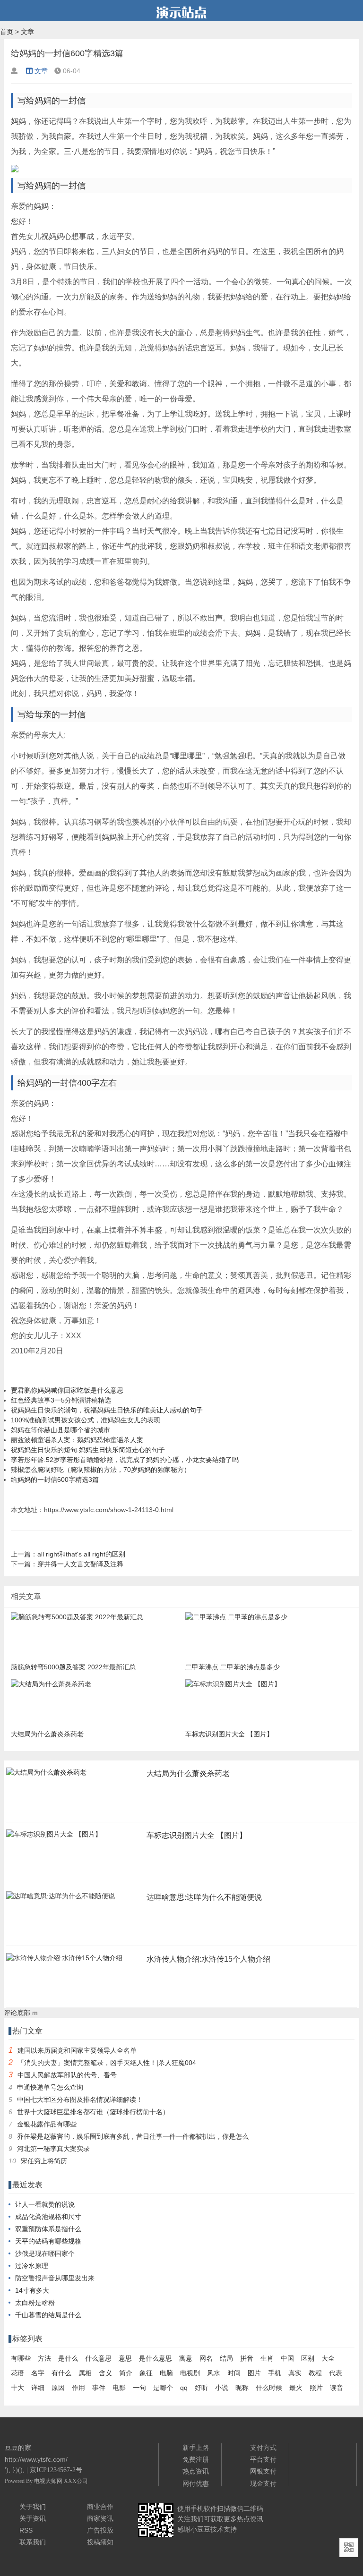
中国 (287, 2358)
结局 (226, 2358)
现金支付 (263, 2483)
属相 (85, 2373)
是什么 (68, 2358)
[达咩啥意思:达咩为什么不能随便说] (60, 1899)
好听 (201, 2388)
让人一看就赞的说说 (45, 2204)
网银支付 (263, 2471)
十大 (17, 2388)
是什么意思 (156, 2358)
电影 (119, 2388)
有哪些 (21, 2358)
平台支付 (263, 2459)
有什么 (61, 2373)
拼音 (247, 2358)
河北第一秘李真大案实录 (53, 2149)
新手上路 (196, 2448)
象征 (146, 2373)
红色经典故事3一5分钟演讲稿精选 (61, 1400)
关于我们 (33, 2507)
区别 (308, 2358)
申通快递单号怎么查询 (50, 2087)
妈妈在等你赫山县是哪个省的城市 (60, 1430)
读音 (337, 2388)
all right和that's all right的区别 (81, 1554)
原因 (58, 2388)
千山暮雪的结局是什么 (48, 2315)
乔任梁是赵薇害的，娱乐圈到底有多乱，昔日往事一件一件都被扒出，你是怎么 (133, 2136)
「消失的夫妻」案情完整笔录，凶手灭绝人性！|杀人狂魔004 (107, 2063)
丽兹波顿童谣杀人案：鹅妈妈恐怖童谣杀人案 (77, 1440)
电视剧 (190, 2373)
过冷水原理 (32, 2266)
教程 (315, 2373)
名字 (38, 2373)
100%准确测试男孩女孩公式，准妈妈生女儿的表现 (86, 1420)
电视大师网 (49, 2481)
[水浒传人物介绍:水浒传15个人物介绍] (64, 1961)
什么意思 (98, 2358)
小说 (222, 2388)
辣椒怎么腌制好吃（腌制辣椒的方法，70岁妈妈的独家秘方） (101, 1470)
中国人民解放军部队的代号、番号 (67, 2075)
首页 (7, 32)
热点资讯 (196, 2471)
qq (184, 2388)
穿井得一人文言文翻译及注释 (80, 1564)
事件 (99, 2388)
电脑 (166, 2373)
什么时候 (269, 2388)
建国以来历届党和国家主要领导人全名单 (77, 2050)
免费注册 (196, 2459)
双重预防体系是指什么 (48, 2229)
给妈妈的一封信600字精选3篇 (55, 1479)
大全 (328, 2358)
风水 (214, 2373)
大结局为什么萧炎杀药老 (188, 1773)
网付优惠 (196, 2483)
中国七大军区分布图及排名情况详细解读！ (80, 2100)
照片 (316, 2388)
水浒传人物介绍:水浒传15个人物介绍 (208, 1959)
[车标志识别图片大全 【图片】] (54, 1837)
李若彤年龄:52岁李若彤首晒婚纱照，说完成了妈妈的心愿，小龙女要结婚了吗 (125, 1460)
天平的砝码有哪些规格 (48, 2241)
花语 (17, 2373)
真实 (295, 2373)
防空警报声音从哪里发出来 (55, 2278)
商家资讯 (100, 2518)
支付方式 (263, 2448)
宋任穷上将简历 (44, 2161)
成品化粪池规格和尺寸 (48, 2217)
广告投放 (100, 2530)
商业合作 (100, 2507)
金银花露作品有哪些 (47, 2124)
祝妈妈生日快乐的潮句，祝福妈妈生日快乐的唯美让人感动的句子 (107, 1410)
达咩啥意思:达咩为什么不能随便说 (204, 1897)
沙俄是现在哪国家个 (45, 2253)
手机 (275, 2373)
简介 (126, 2373)
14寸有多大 (32, 2290)
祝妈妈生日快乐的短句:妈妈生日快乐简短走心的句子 (88, 1450)
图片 (254, 2373)
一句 (139, 2388)
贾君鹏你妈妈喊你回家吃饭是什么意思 (67, 1390)
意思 (125, 2358)
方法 (44, 2358)
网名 (206, 2358)
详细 (38, 2388)
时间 (234, 2373)
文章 (27, 32)
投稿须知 (100, 2542)
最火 (296, 2388)
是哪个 (163, 2388)
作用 (78, 2388)
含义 (105, 2373)
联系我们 (33, 2542)
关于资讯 (33, 2518)
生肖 (267, 2358)
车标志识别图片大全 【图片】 (197, 1835)
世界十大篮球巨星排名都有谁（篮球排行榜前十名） (93, 2112)
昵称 (242, 2388)
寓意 (186, 2358)
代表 (336, 2373)
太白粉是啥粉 (35, 2303)
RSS (26, 2530)
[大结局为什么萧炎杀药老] (46, 1775)
